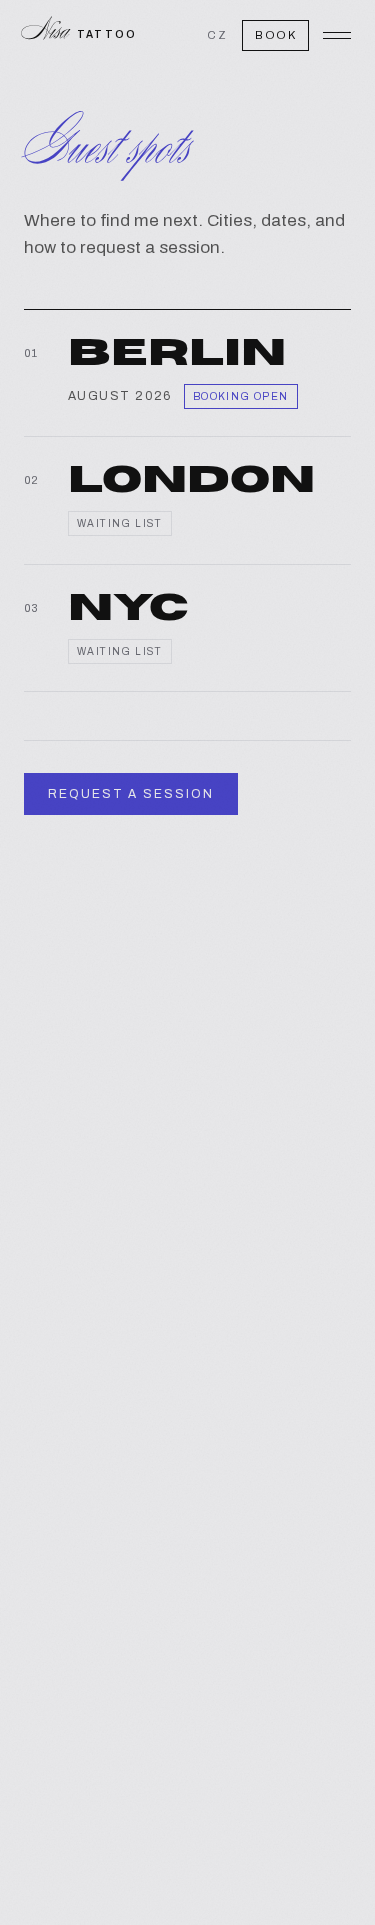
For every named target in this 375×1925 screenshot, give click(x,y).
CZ (217, 35)
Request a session (131, 794)
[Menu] (337, 35)
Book (275, 35)
